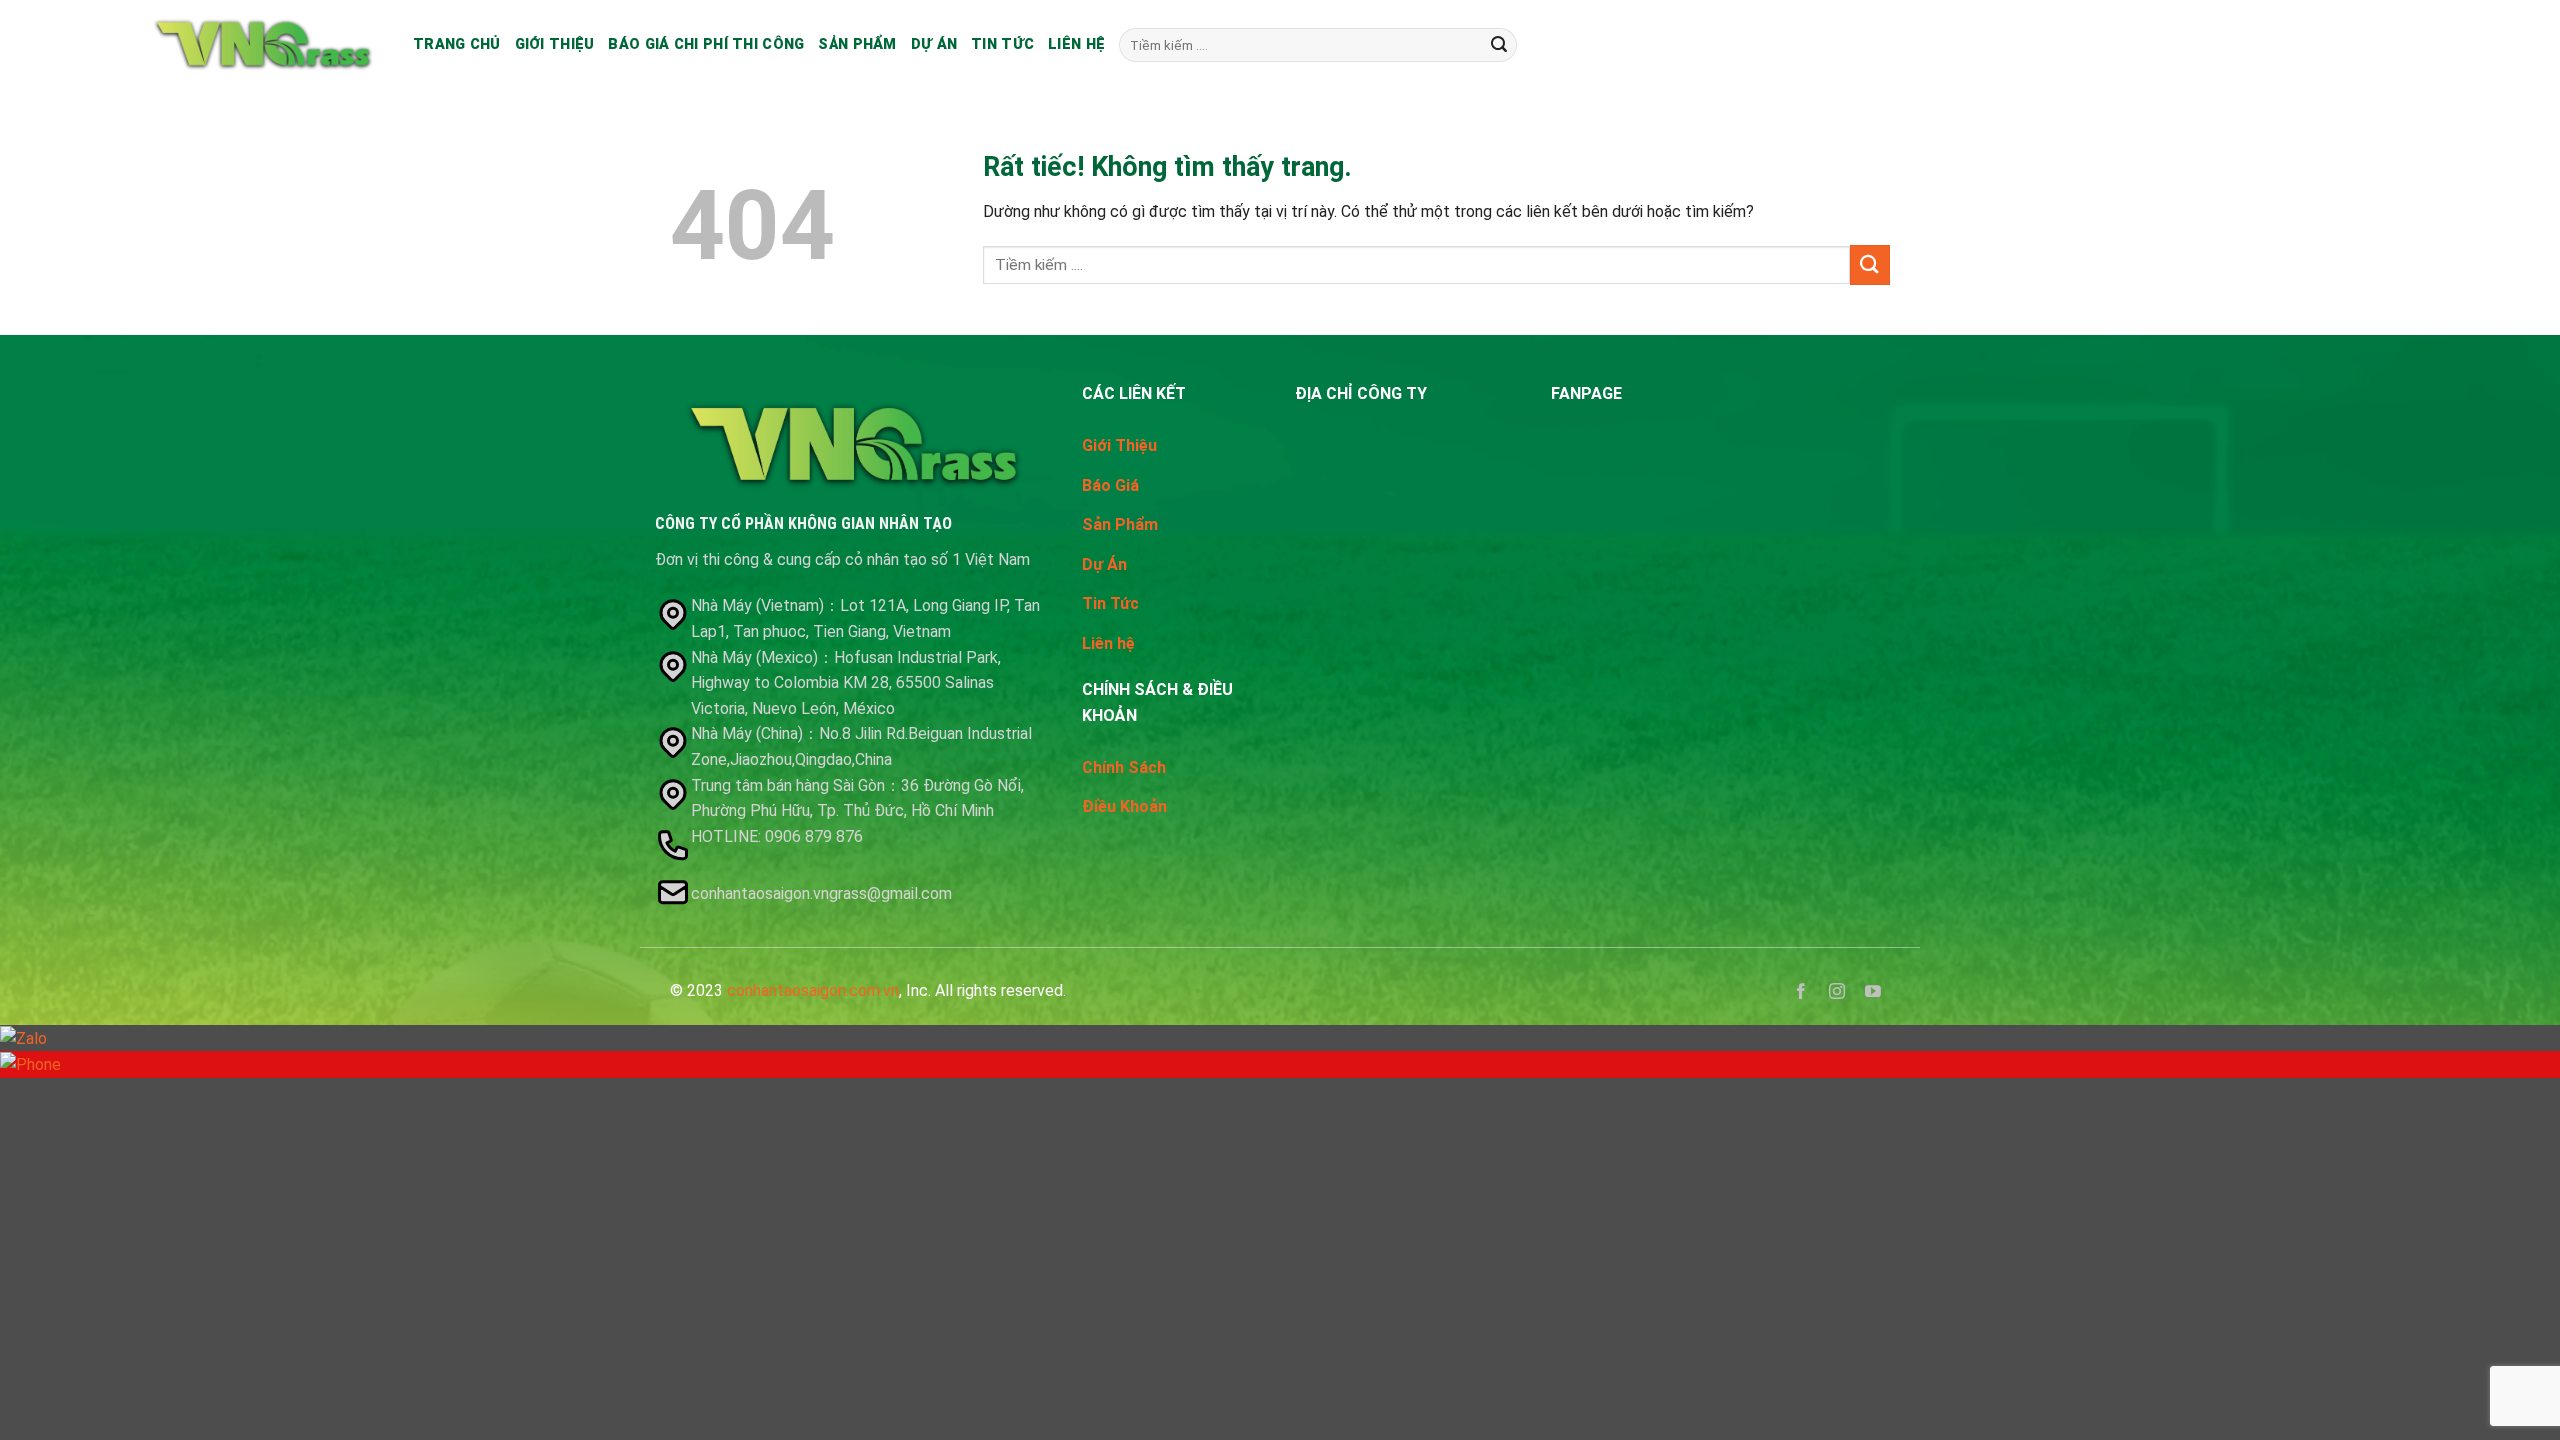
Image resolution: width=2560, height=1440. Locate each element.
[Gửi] (1499, 45)
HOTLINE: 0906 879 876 (779, 836)
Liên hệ (1076, 44)
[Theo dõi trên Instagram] (1837, 994)
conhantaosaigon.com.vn (813, 990)
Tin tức (1002, 44)
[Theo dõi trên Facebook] (1801, 994)
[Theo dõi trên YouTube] (1873, 994)
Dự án (934, 44)
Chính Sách (1124, 767)
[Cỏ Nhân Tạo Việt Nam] (263, 45)
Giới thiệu (555, 44)
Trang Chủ (457, 44)
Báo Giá (1110, 485)
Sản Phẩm (857, 44)
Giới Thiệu (1119, 445)
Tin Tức (1110, 603)
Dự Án (1104, 564)
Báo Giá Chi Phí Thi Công (706, 44)
